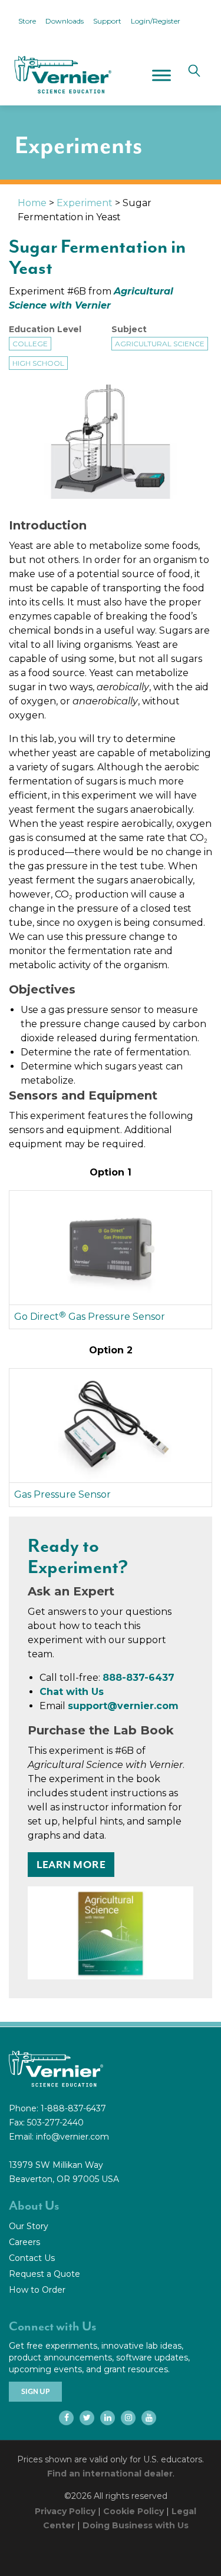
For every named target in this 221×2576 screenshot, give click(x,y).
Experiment (85, 203)
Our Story (29, 2226)
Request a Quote (44, 2274)
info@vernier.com (72, 2137)
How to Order (37, 2290)
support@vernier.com (123, 1706)
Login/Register (156, 21)
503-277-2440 (55, 2123)
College (30, 344)
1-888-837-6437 (73, 2108)
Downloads (65, 21)
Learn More (71, 1865)
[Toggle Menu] (161, 75)
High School (38, 363)
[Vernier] (62, 75)
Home (32, 203)
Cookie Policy (133, 2511)
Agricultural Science (160, 344)
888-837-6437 (138, 1678)
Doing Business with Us (136, 2525)
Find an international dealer (110, 2474)
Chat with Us (72, 1692)
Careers (24, 2242)
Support (107, 21)
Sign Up (35, 2392)
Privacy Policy (65, 2511)
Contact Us (32, 2258)
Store (27, 21)
